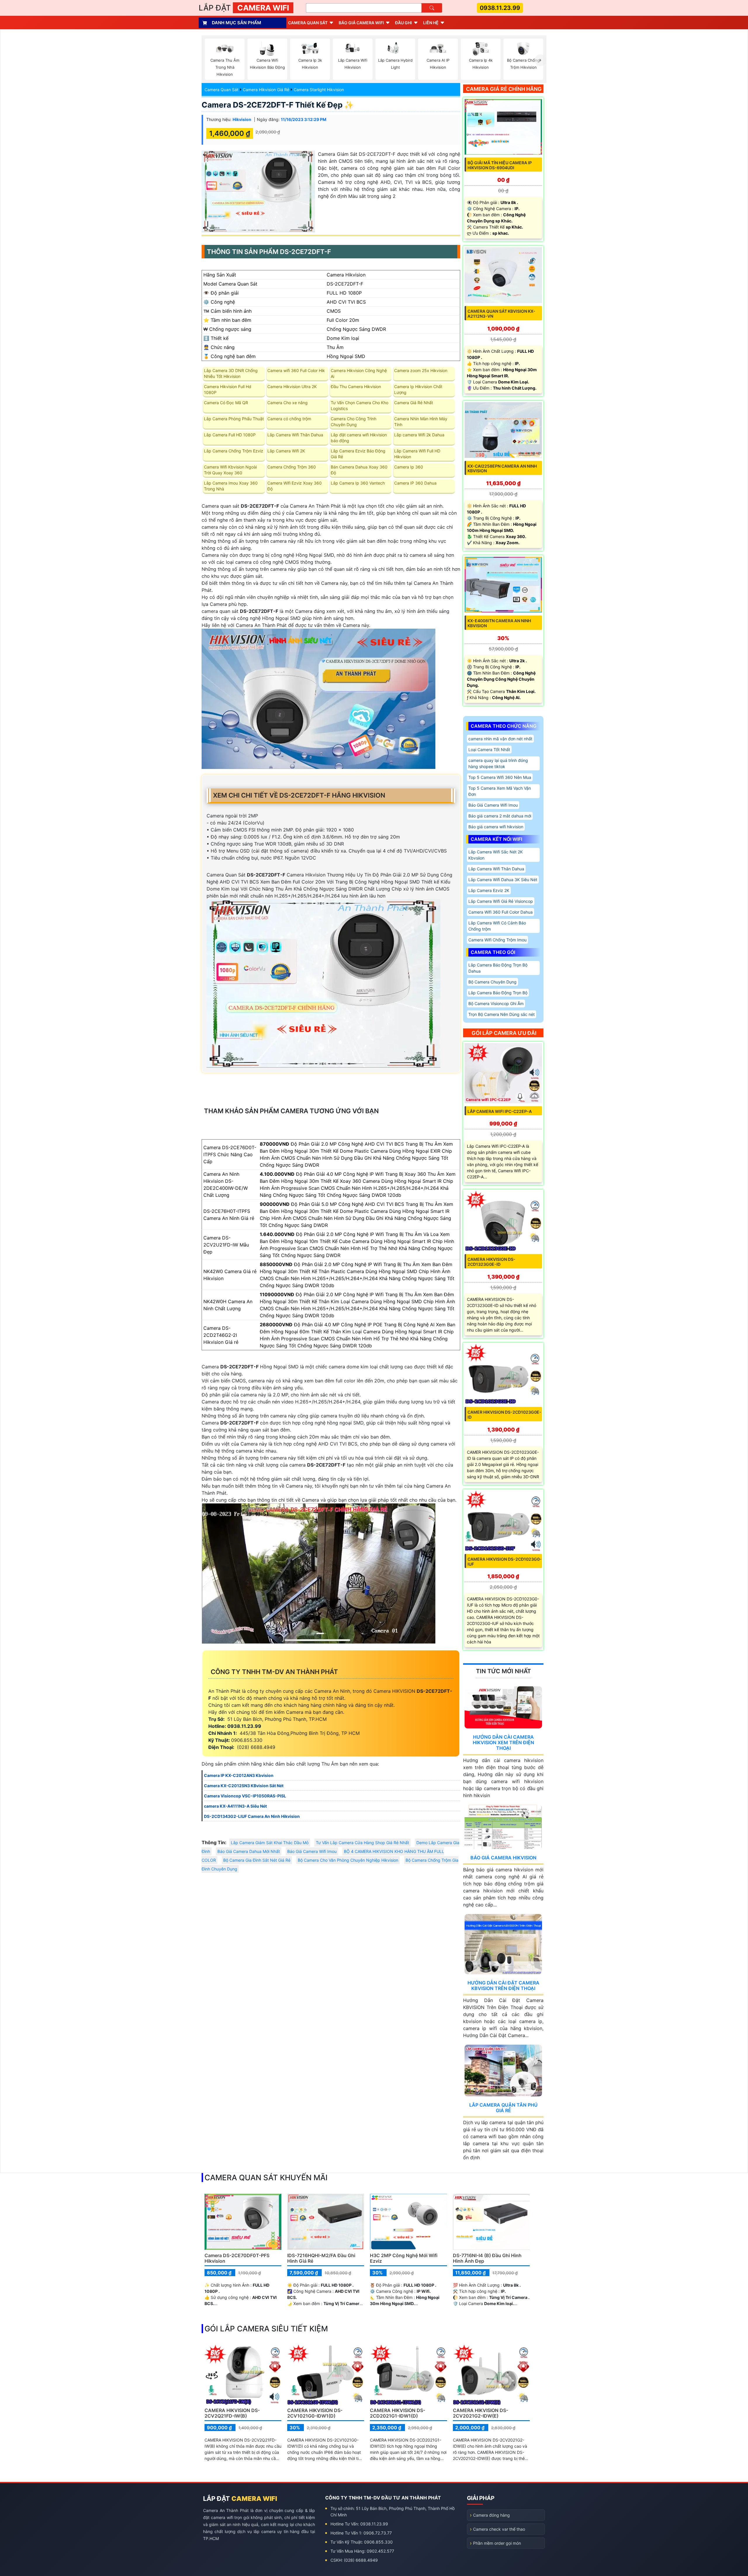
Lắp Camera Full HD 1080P (230, 435)
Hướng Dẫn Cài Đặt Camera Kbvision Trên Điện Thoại (503, 1985)
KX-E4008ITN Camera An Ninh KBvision (499, 623)
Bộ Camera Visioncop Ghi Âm (496, 1003)
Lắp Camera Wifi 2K (286, 451)
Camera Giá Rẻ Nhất (414, 403)
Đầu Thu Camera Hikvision (356, 387)
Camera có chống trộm (289, 419)
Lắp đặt (244, 8)
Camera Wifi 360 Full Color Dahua (501, 912)
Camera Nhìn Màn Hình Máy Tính (421, 422)
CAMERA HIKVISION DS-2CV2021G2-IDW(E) (481, 2413)
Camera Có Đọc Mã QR (226, 403)
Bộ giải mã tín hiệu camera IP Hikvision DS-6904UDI (500, 165)
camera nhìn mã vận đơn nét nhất (500, 739)
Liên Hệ (431, 23)
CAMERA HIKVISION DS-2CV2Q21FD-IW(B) (232, 2413)
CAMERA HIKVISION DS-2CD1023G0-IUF (505, 1562)
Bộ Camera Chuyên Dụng (492, 982)
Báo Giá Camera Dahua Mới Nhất (249, 1851)
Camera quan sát (308, 23)
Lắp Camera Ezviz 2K (489, 890)
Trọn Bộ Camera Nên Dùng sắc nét (502, 1014)
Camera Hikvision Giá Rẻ (266, 90)
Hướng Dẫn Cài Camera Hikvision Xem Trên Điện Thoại (503, 1742)
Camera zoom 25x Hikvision (421, 370)
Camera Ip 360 (409, 467)
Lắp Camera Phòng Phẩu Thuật (234, 419)
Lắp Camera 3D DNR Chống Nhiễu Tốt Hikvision (231, 373)
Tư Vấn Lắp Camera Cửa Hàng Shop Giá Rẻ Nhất (362, 1843)
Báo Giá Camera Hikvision (503, 1858)
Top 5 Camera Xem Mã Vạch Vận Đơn (500, 791)
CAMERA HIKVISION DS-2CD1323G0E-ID (491, 1262)
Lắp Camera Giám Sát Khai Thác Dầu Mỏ (270, 1843)
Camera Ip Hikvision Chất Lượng (418, 389)
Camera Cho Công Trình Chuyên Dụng (354, 422)
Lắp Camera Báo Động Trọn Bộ (498, 993)
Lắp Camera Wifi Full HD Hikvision (417, 454)
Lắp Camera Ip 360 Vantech (358, 483)
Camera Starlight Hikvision (319, 90)
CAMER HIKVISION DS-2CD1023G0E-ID (504, 1415)
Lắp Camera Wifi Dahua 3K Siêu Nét (503, 880)
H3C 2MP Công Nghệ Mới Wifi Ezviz (404, 2258)
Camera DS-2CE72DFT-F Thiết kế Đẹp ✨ (278, 105)
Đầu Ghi (404, 23)
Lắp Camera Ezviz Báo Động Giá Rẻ (358, 454)
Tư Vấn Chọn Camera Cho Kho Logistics (360, 406)
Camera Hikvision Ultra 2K (292, 387)
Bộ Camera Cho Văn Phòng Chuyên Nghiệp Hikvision (348, 1860)
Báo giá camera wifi (361, 23)
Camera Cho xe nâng (288, 403)
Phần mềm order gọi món (497, 2543)
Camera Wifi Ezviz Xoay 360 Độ (295, 486)
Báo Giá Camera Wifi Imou (312, 1851)
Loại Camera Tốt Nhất (489, 750)
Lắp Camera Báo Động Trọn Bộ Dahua (498, 968)
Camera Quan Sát (221, 90)
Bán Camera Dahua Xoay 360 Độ (359, 470)
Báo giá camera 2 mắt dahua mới (500, 816)
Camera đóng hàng (491, 2515)
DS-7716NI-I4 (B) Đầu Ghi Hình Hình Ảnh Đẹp (487, 2258)
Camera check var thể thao (499, 2529)
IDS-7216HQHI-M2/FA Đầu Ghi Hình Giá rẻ (321, 2258)
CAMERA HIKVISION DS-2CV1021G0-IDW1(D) (315, 2413)
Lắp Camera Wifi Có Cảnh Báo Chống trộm (497, 926)
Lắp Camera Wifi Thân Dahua (295, 435)
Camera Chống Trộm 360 (292, 467)
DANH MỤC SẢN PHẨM (237, 23)
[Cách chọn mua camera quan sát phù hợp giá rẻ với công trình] (541, 60)
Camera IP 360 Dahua (415, 483)
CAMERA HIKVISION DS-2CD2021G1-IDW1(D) (398, 2413)
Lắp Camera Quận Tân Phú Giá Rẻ (503, 2108)
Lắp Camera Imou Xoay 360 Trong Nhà (231, 486)
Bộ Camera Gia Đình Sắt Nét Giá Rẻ (257, 1860)
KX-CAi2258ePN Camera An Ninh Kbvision (502, 468)
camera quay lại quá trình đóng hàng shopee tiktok (498, 763)
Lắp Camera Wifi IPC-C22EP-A (500, 1111)
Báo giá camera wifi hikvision (496, 827)
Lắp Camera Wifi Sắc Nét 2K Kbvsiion (496, 855)
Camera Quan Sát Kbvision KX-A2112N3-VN (501, 314)
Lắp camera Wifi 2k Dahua (419, 435)
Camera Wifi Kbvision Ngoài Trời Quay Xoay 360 (230, 470)
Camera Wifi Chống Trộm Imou (497, 940)
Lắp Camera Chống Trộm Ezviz (234, 451)
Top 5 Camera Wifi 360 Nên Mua (500, 777)
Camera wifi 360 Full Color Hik (296, 370)
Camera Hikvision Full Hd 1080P (228, 389)
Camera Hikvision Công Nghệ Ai (359, 373)
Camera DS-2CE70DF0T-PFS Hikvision (237, 2258)
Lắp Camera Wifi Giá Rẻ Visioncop (501, 901)
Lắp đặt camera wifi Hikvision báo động (359, 438)
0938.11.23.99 (500, 8)
